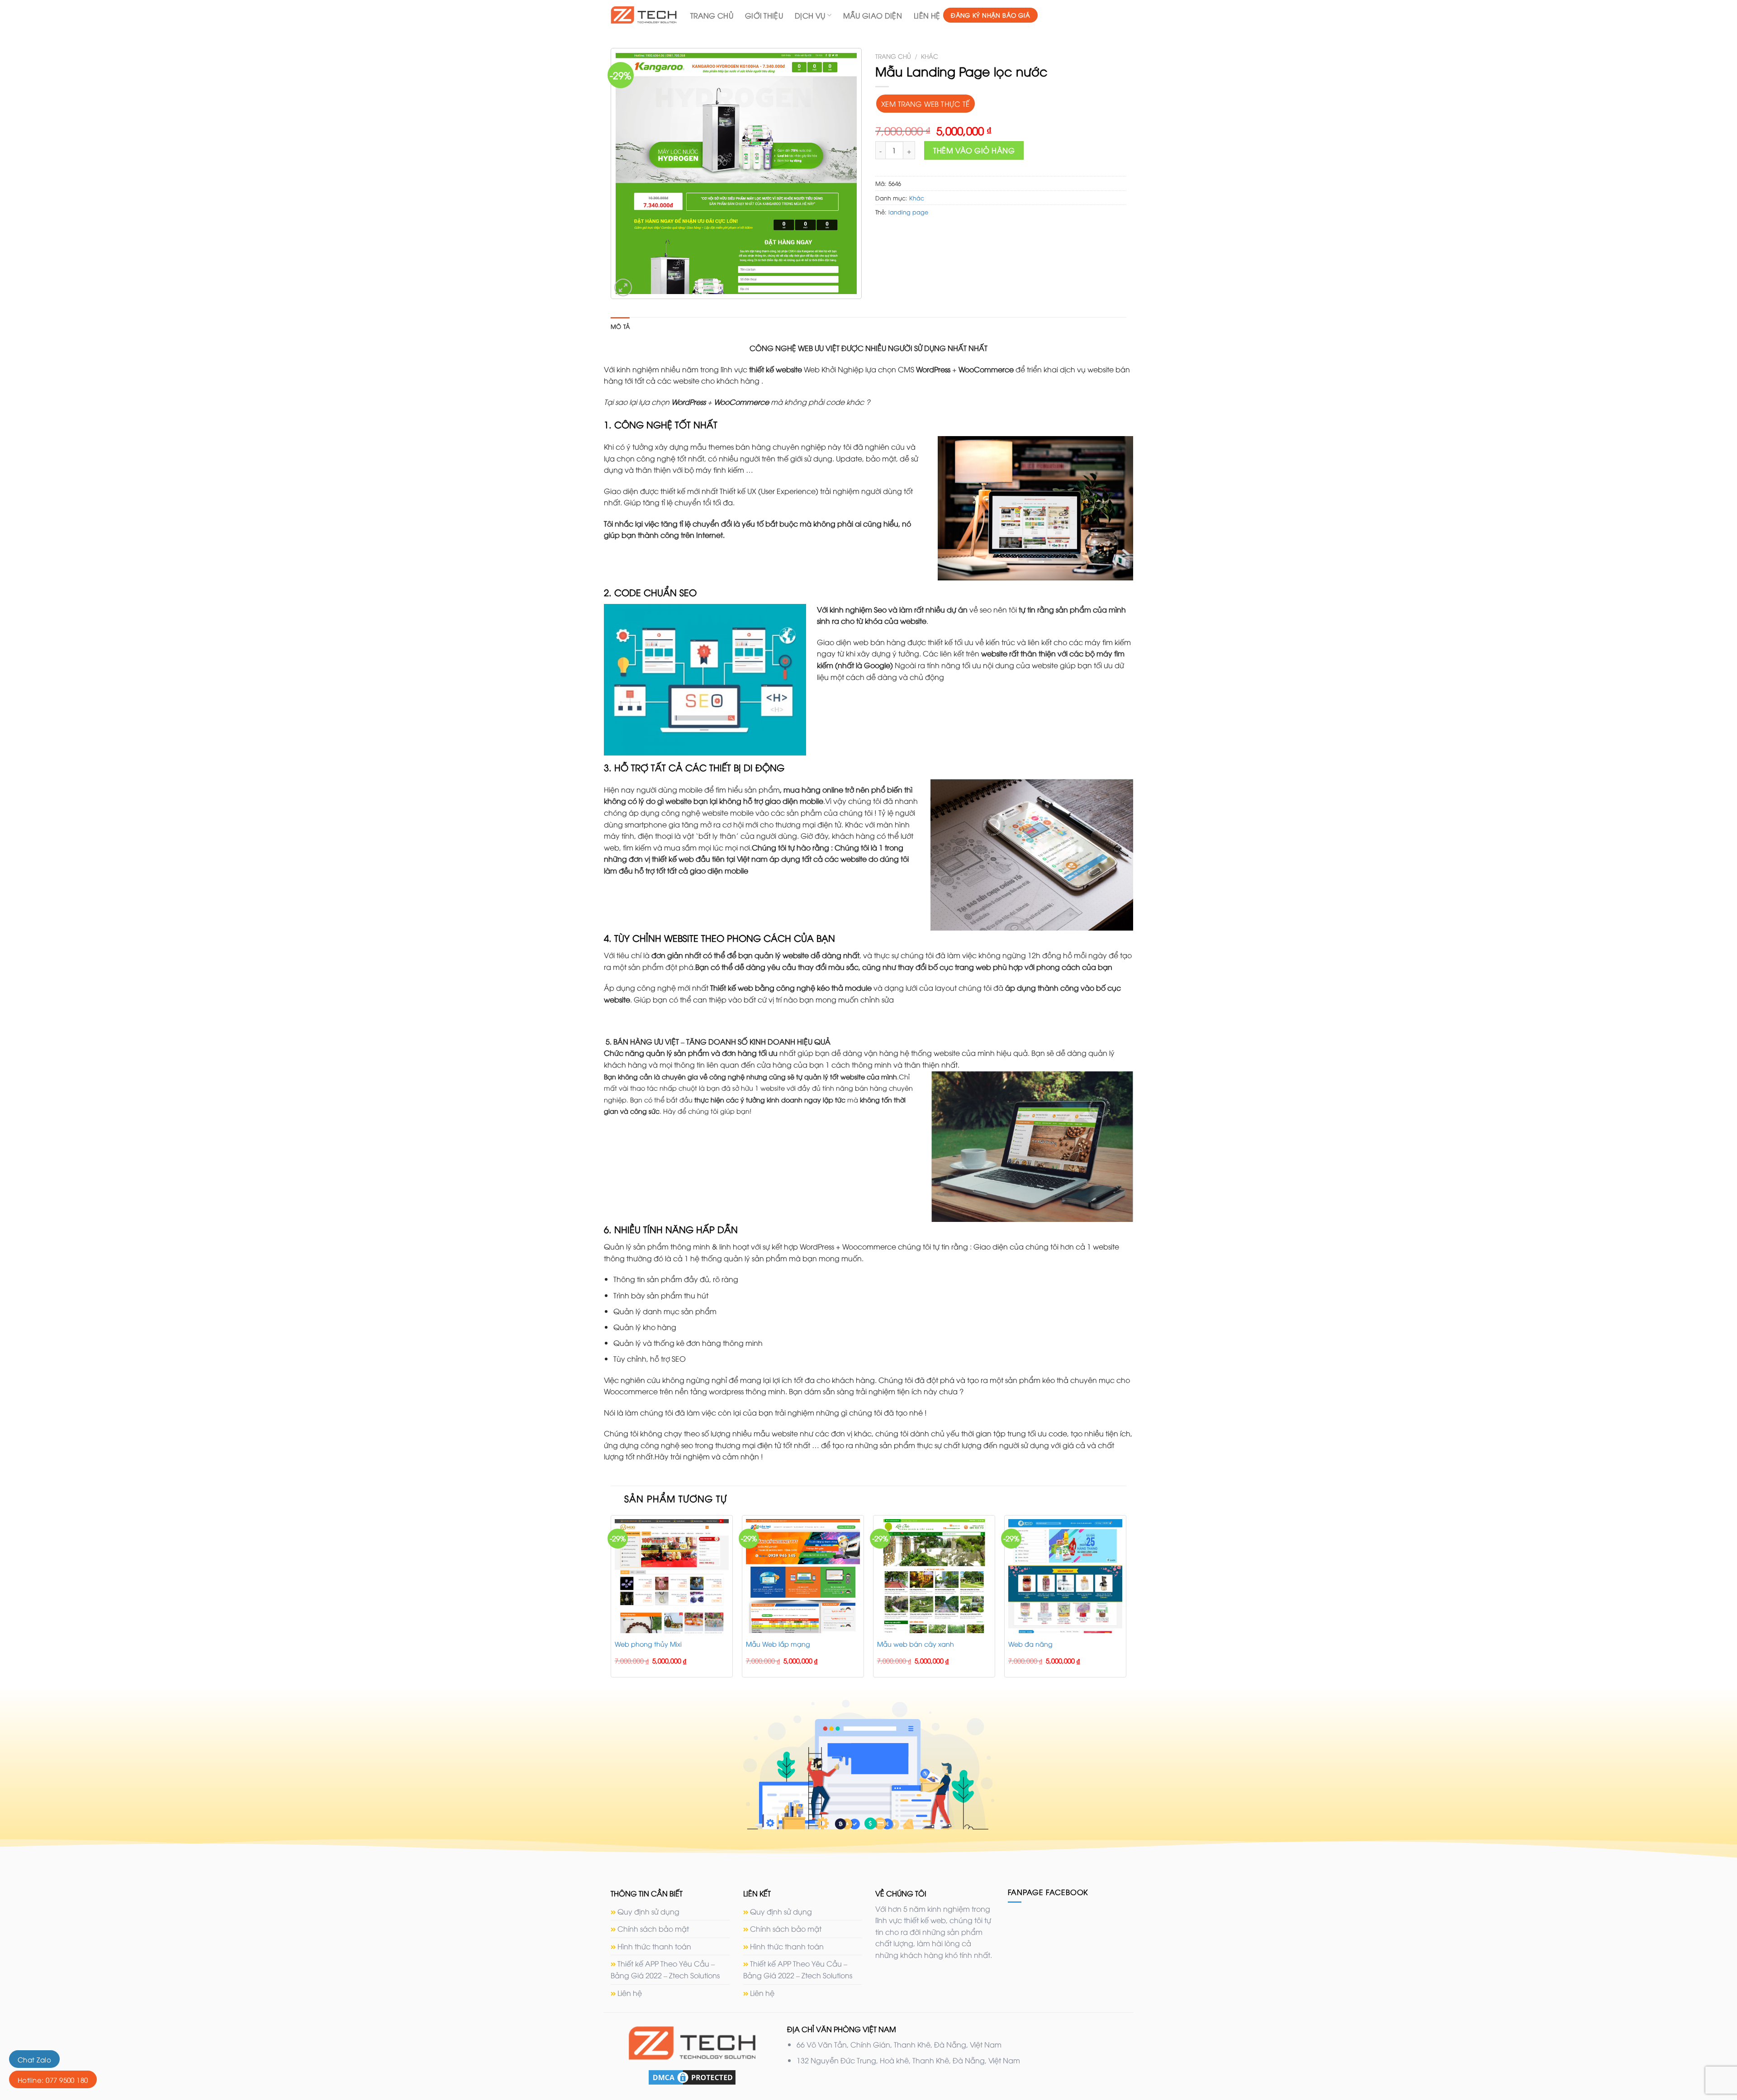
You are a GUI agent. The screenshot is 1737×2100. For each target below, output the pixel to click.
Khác (930, 56)
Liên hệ (927, 15)
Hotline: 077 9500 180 (53, 2080)
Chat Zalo (34, 2059)
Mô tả (620, 326)
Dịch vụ (810, 15)
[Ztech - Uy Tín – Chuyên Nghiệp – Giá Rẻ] (644, 15)
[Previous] (611, 1600)
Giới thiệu (764, 15)
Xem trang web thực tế (925, 103)
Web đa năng (1030, 1644)
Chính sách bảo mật (653, 1929)
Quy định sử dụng (648, 1911)
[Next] (1126, 1600)
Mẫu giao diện (873, 15)
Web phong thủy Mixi (648, 1644)
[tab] (620, 326)
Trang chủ (893, 56)
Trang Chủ (712, 15)
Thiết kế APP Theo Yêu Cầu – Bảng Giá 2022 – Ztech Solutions (665, 1969)
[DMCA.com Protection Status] (692, 2076)
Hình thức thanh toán (654, 1946)
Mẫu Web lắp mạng (778, 1644)
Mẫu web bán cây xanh (916, 1644)
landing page (908, 212)
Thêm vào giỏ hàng (974, 150)
